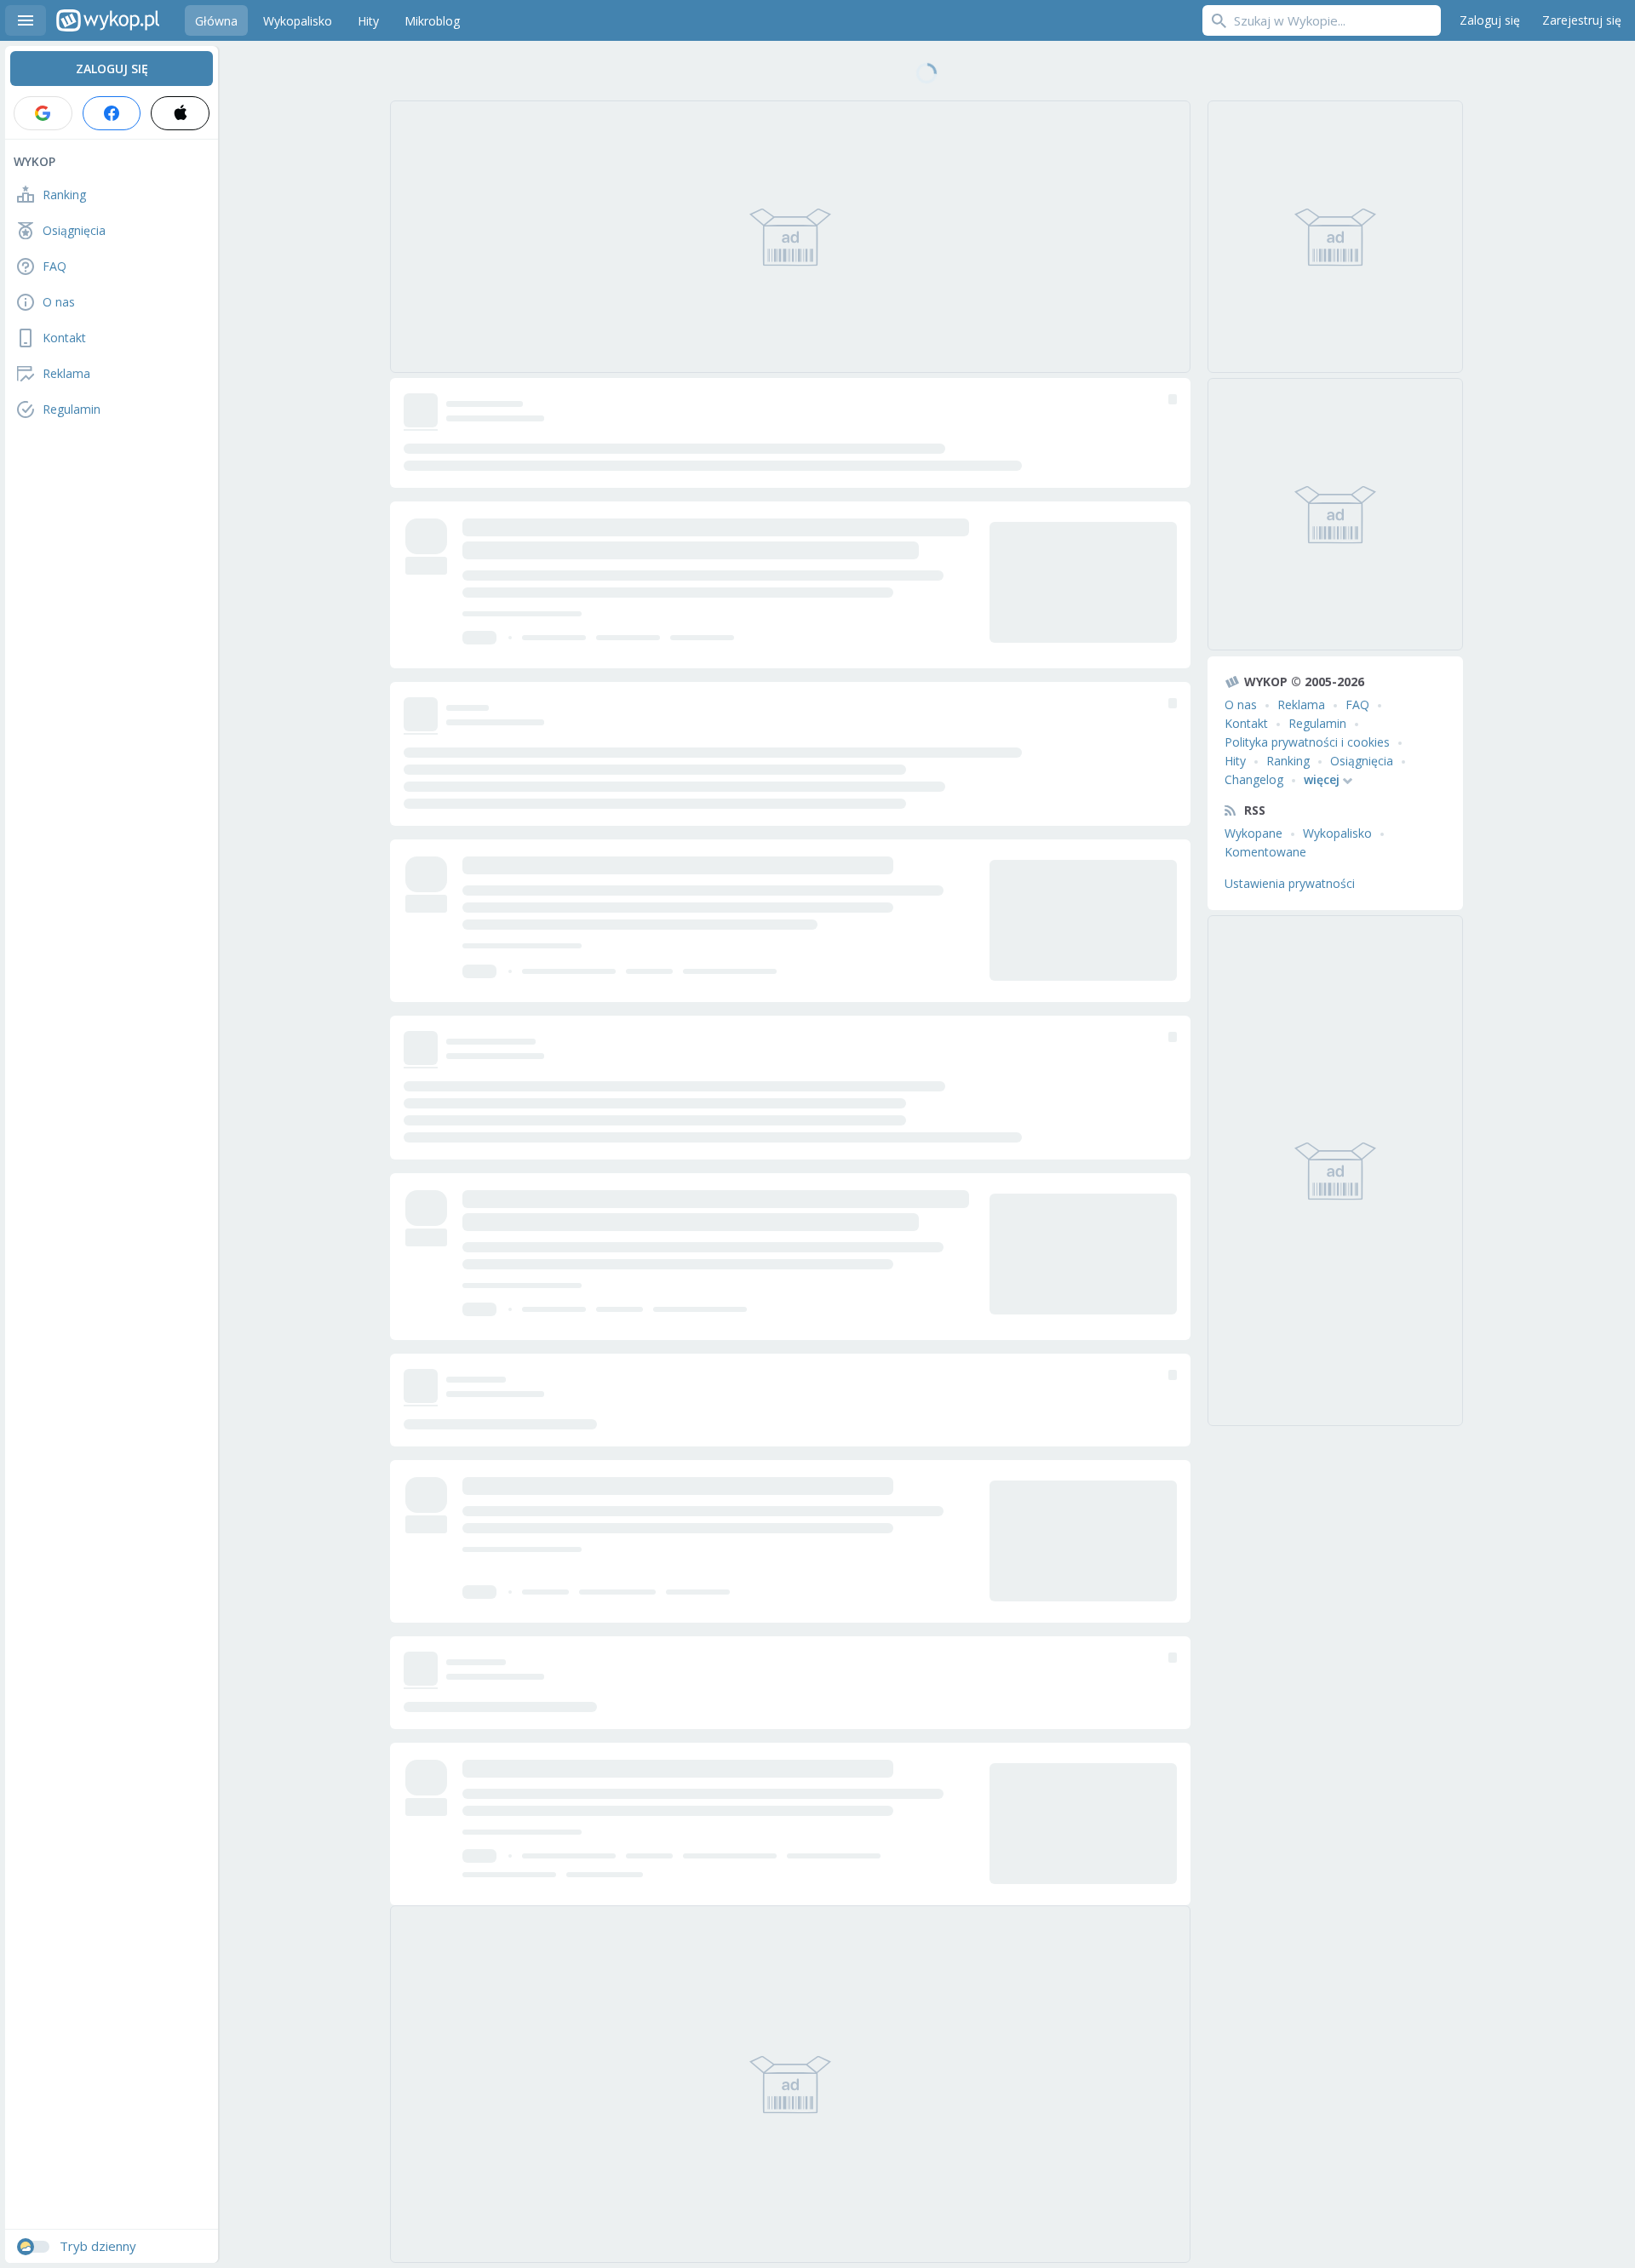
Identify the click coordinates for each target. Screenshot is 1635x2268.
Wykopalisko (1337, 833)
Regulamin (1317, 723)
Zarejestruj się (1582, 20)
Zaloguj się (1490, 20)
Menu (26, 20)
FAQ (1357, 704)
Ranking (1288, 761)
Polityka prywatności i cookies (1307, 742)
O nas (1241, 704)
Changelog (1254, 779)
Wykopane (1253, 833)
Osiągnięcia (1362, 761)
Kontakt (1246, 723)
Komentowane (1265, 852)
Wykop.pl (108, 20)
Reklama (1301, 704)
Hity (1235, 761)
